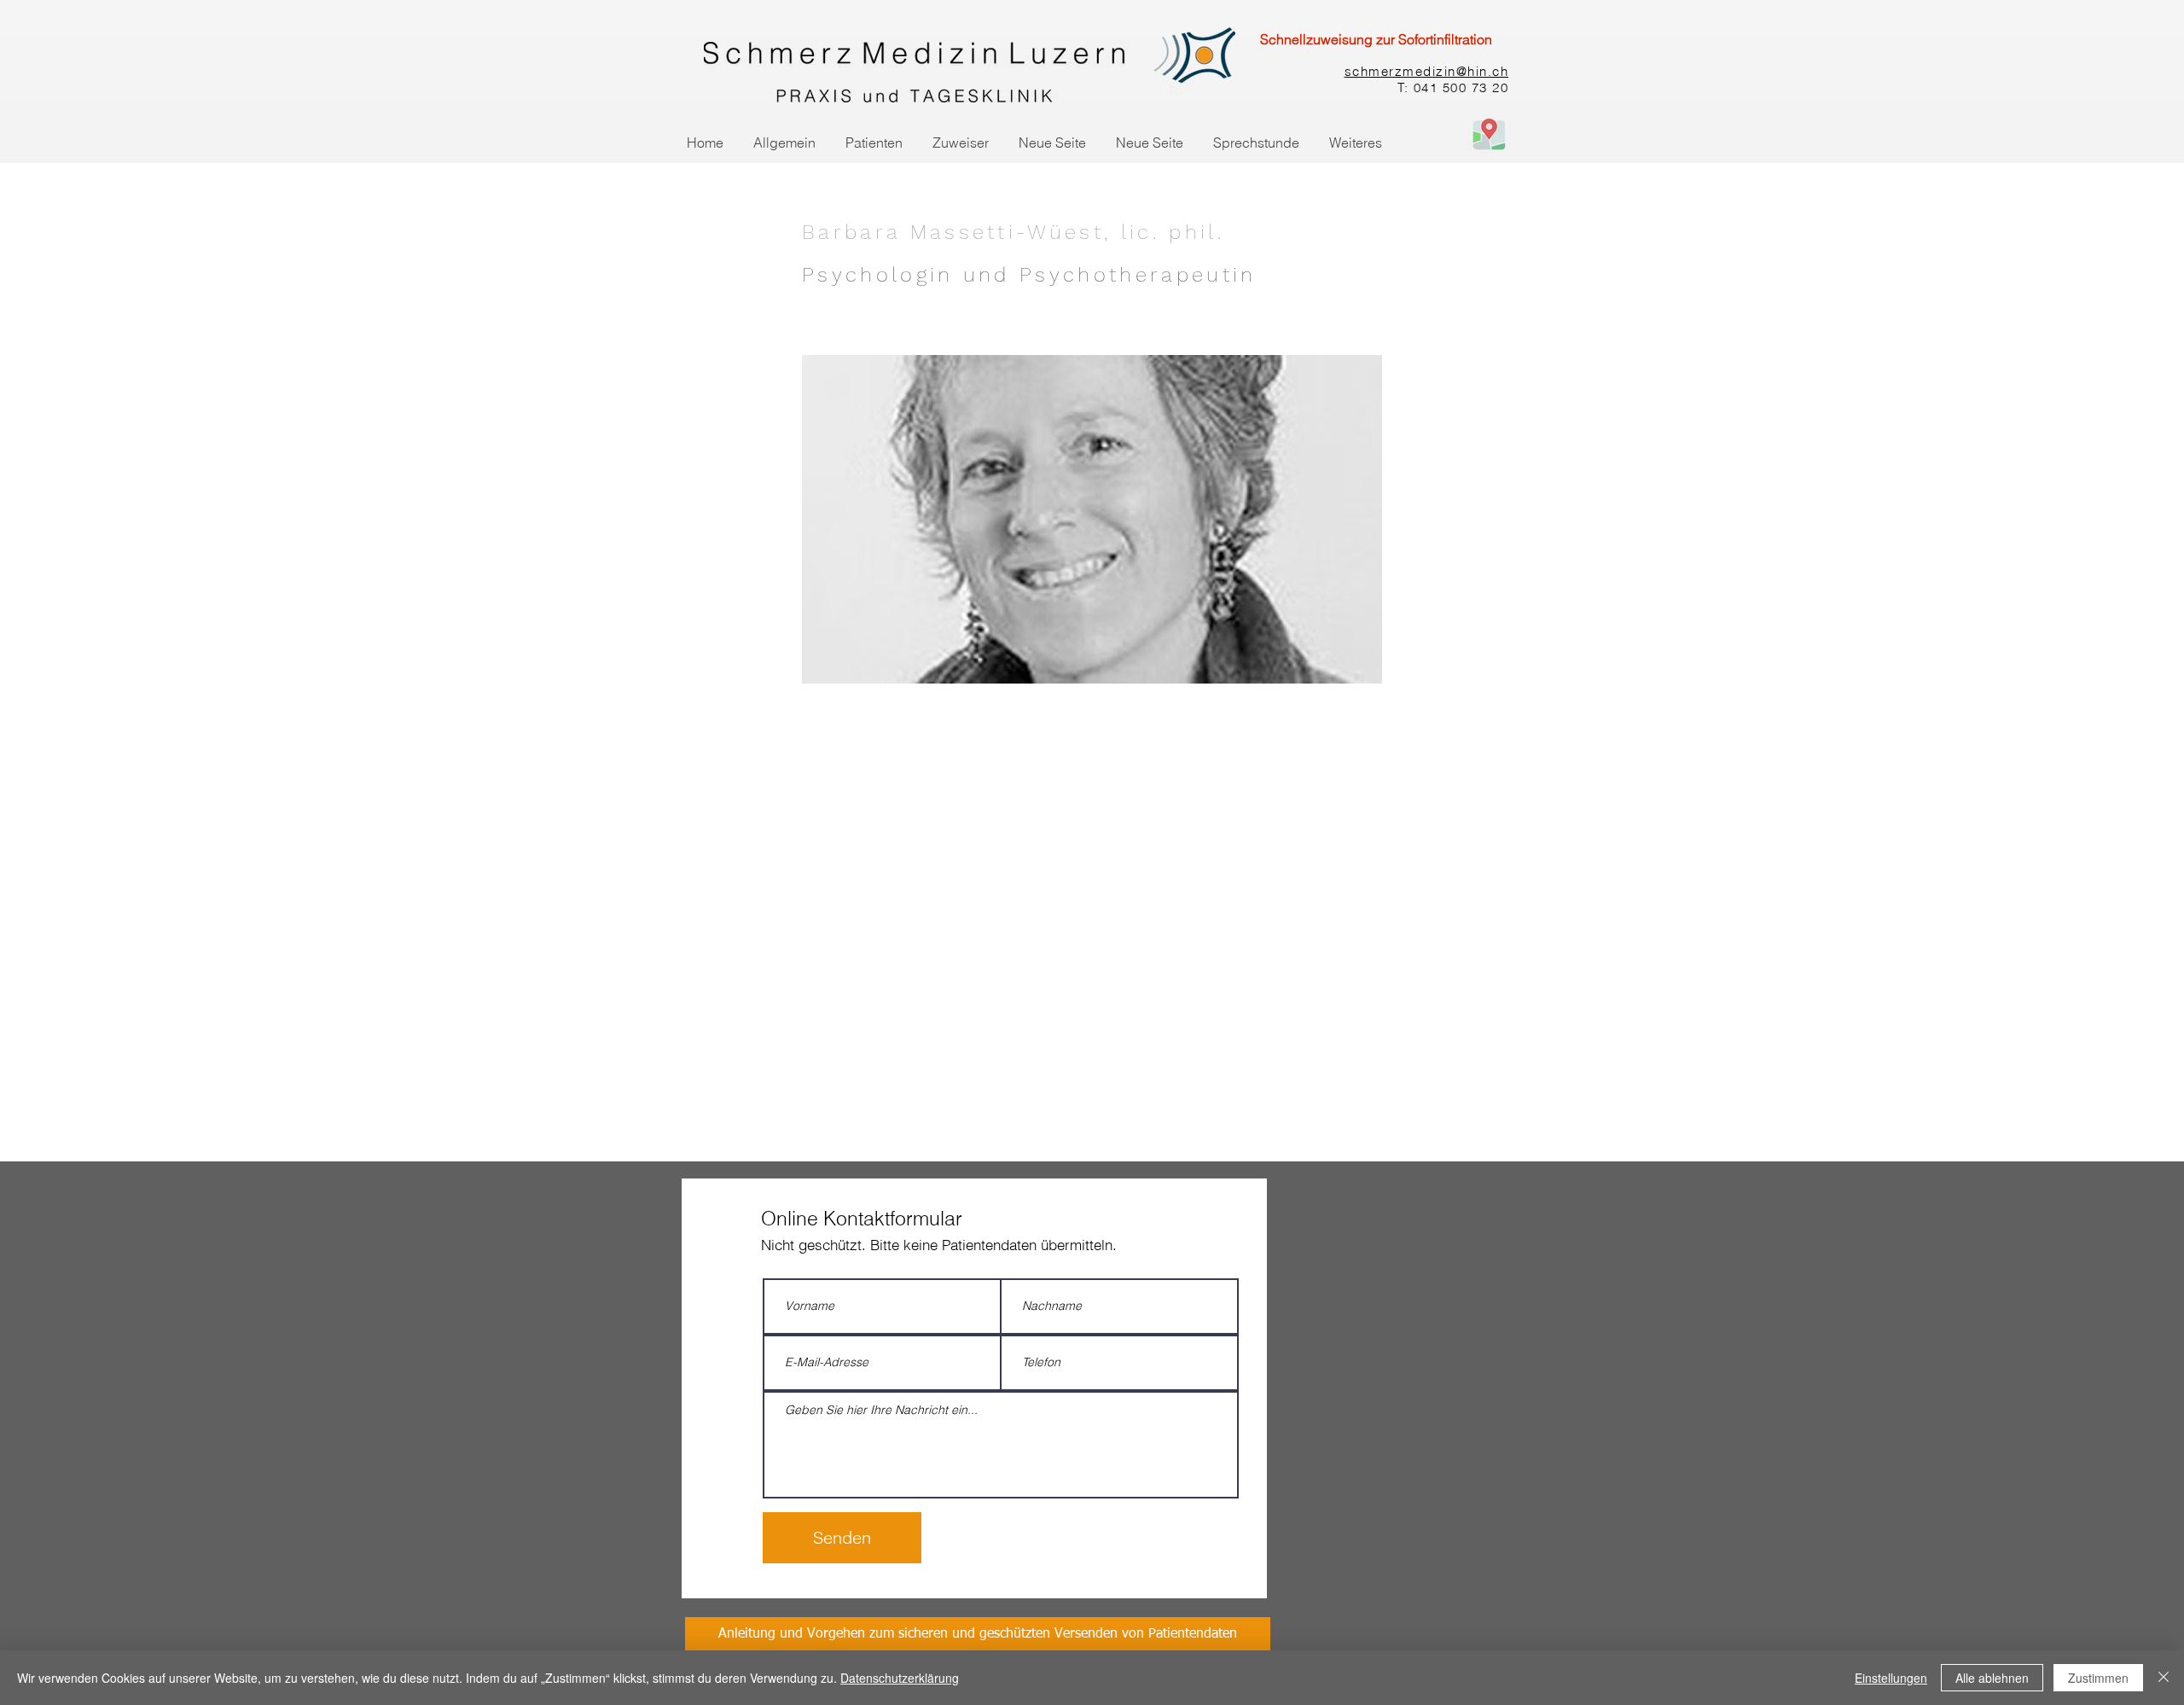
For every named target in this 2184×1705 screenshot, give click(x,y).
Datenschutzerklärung (900, 1678)
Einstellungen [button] (1891, 1678)
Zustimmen (2098, 1678)
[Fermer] (2164, 1678)
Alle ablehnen (1992, 1678)
